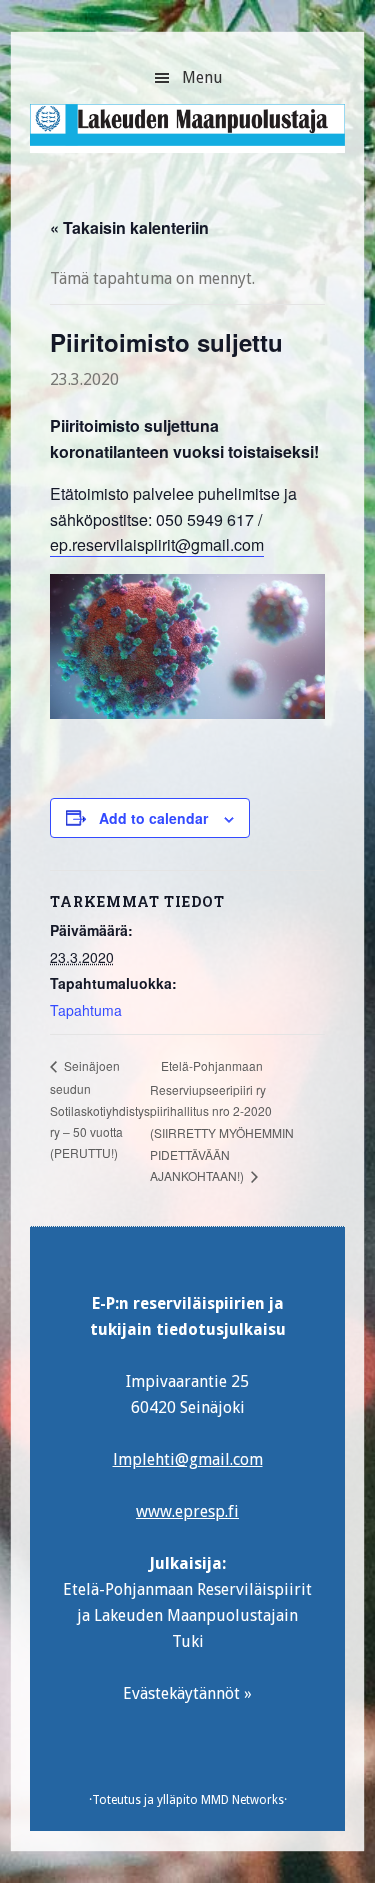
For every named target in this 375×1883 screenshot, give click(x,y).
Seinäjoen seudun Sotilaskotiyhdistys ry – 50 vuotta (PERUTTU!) (100, 1109)
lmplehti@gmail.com (188, 1459)
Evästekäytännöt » (187, 1693)
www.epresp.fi (187, 1511)
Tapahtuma (86, 1010)
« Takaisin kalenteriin (129, 227)
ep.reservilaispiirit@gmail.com (157, 544)
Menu (202, 77)
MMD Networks (242, 1800)
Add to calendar (153, 818)
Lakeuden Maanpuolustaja (187, 135)
